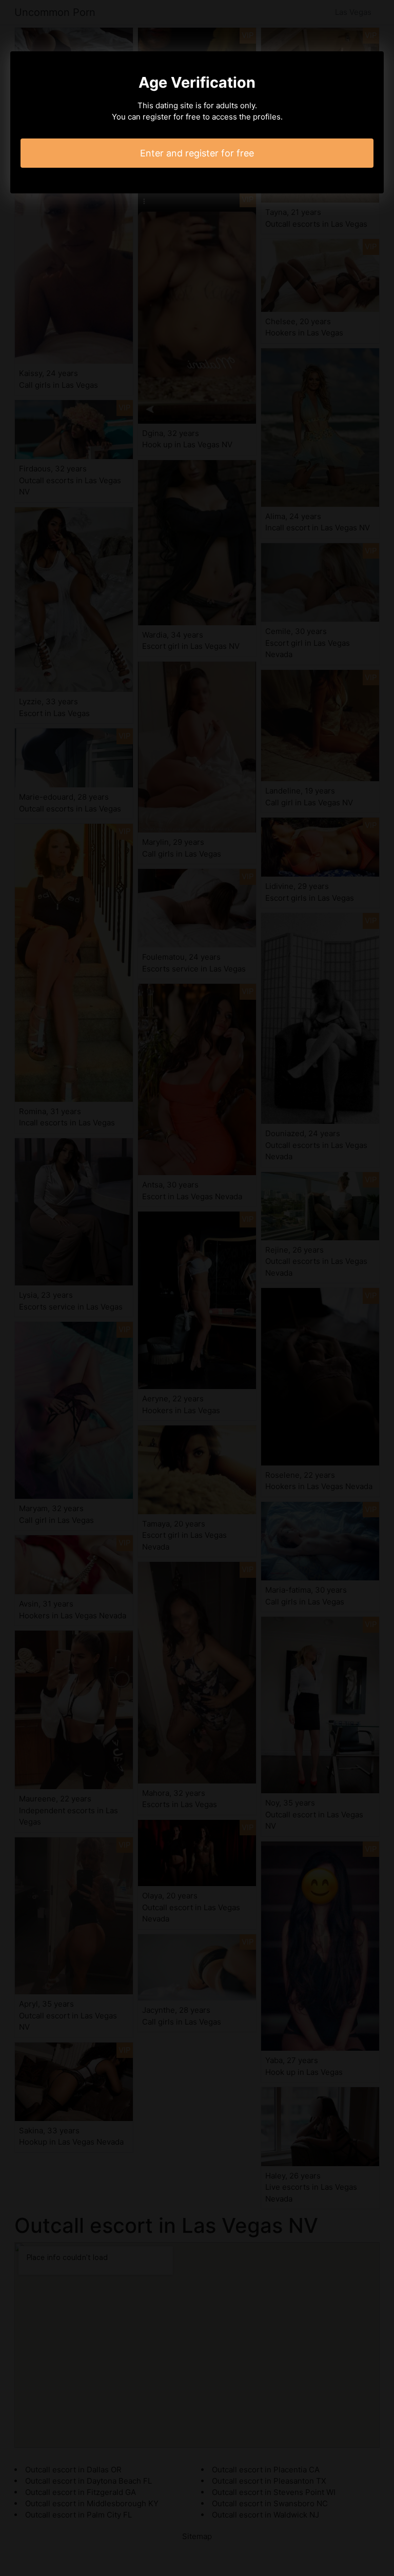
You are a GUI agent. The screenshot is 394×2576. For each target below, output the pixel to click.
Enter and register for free (197, 153)
